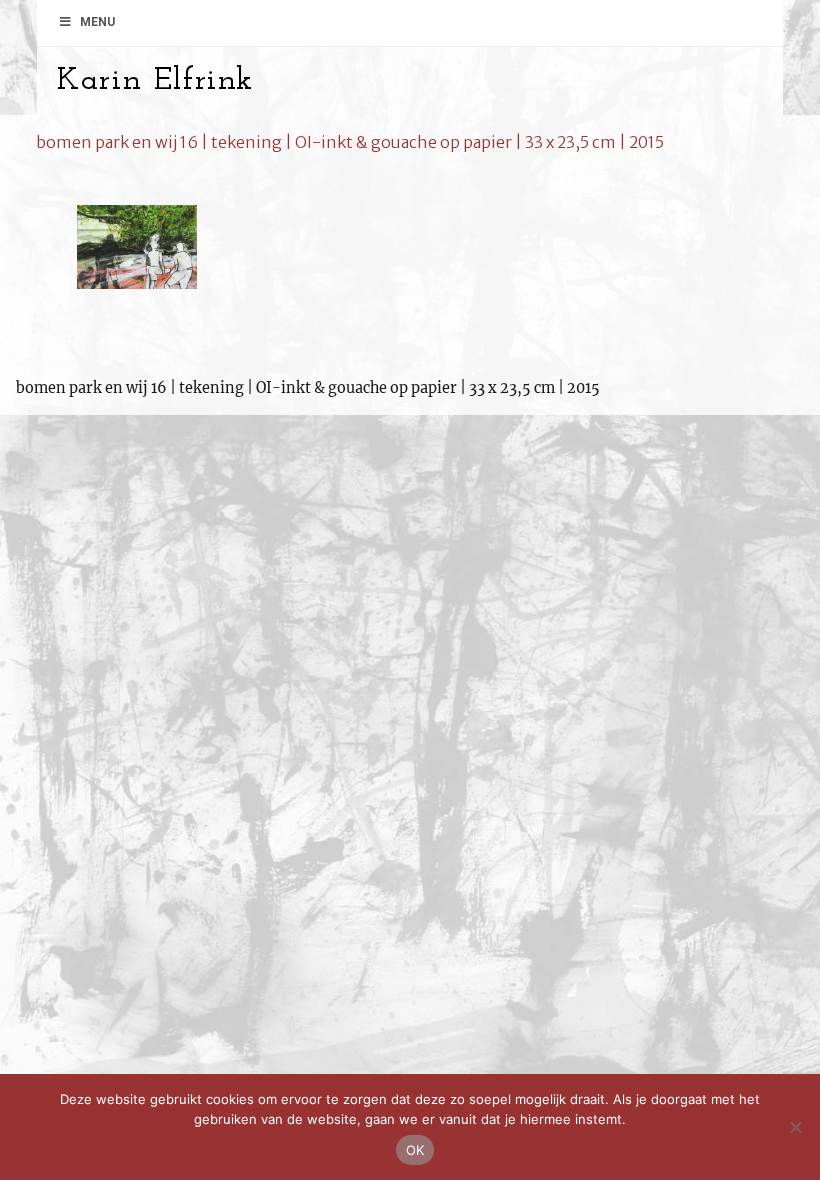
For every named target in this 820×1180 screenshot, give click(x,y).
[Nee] (795, 1127)
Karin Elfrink (155, 81)
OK (415, 1150)
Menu (97, 22)
